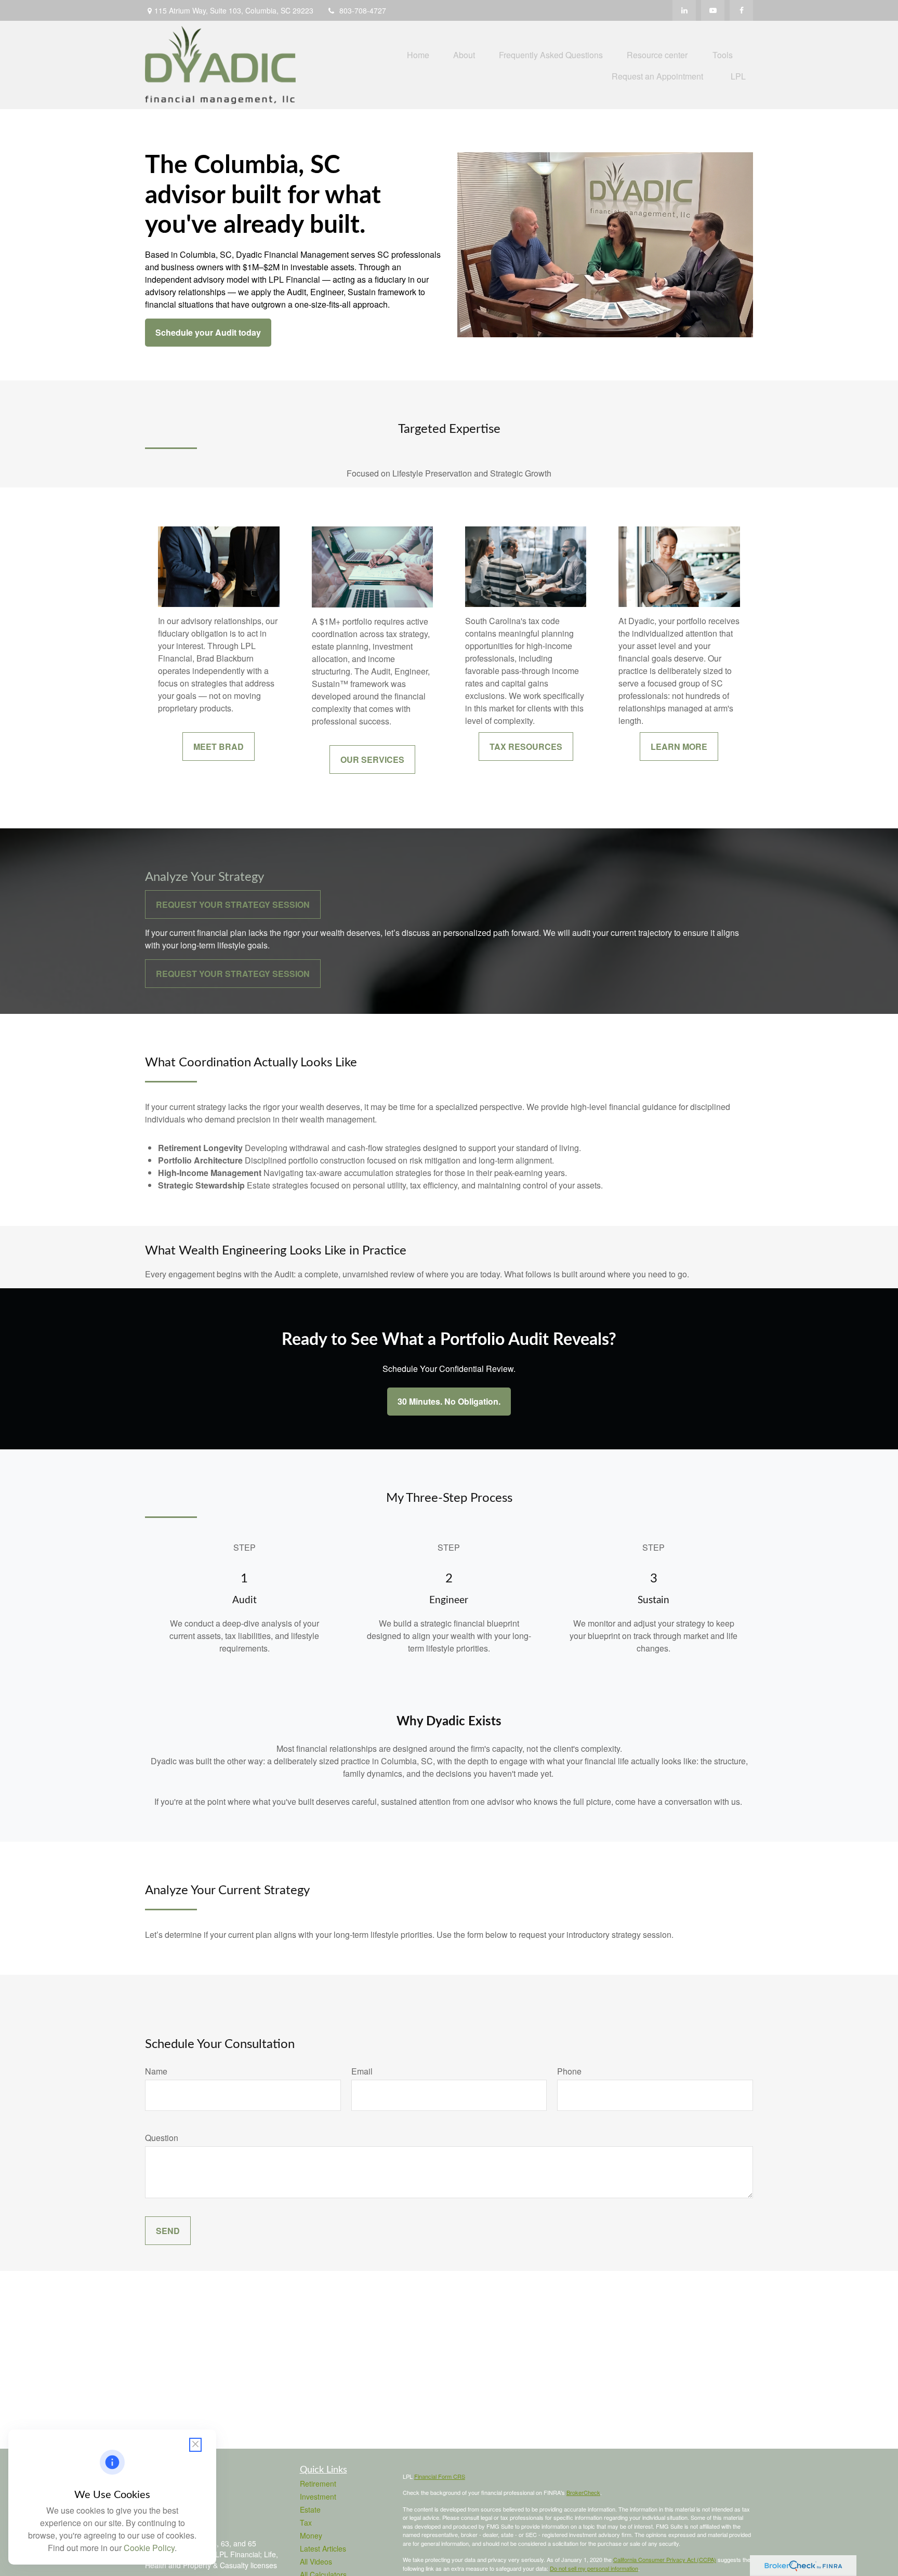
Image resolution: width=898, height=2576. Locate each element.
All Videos (316, 2561)
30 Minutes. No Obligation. (449, 1401)
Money (311, 2535)
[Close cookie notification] (195, 2445)
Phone (569, 2071)
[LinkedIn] (684, 10)
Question (162, 2138)
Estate (310, 2509)
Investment (318, 2496)
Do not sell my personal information (594, 2568)
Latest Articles (323, 2548)
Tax (306, 2522)
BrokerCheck (583, 2492)
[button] (418, 54)
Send (168, 2231)
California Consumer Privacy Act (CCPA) (665, 2559)
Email (362, 2071)
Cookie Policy (149, 2548)
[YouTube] (713, 10)
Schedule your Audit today (208, 332)
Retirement (318, 2483)
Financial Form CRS (440, 2476)
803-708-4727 (363, 10)
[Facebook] (741, 10)
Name (156, 2071)
